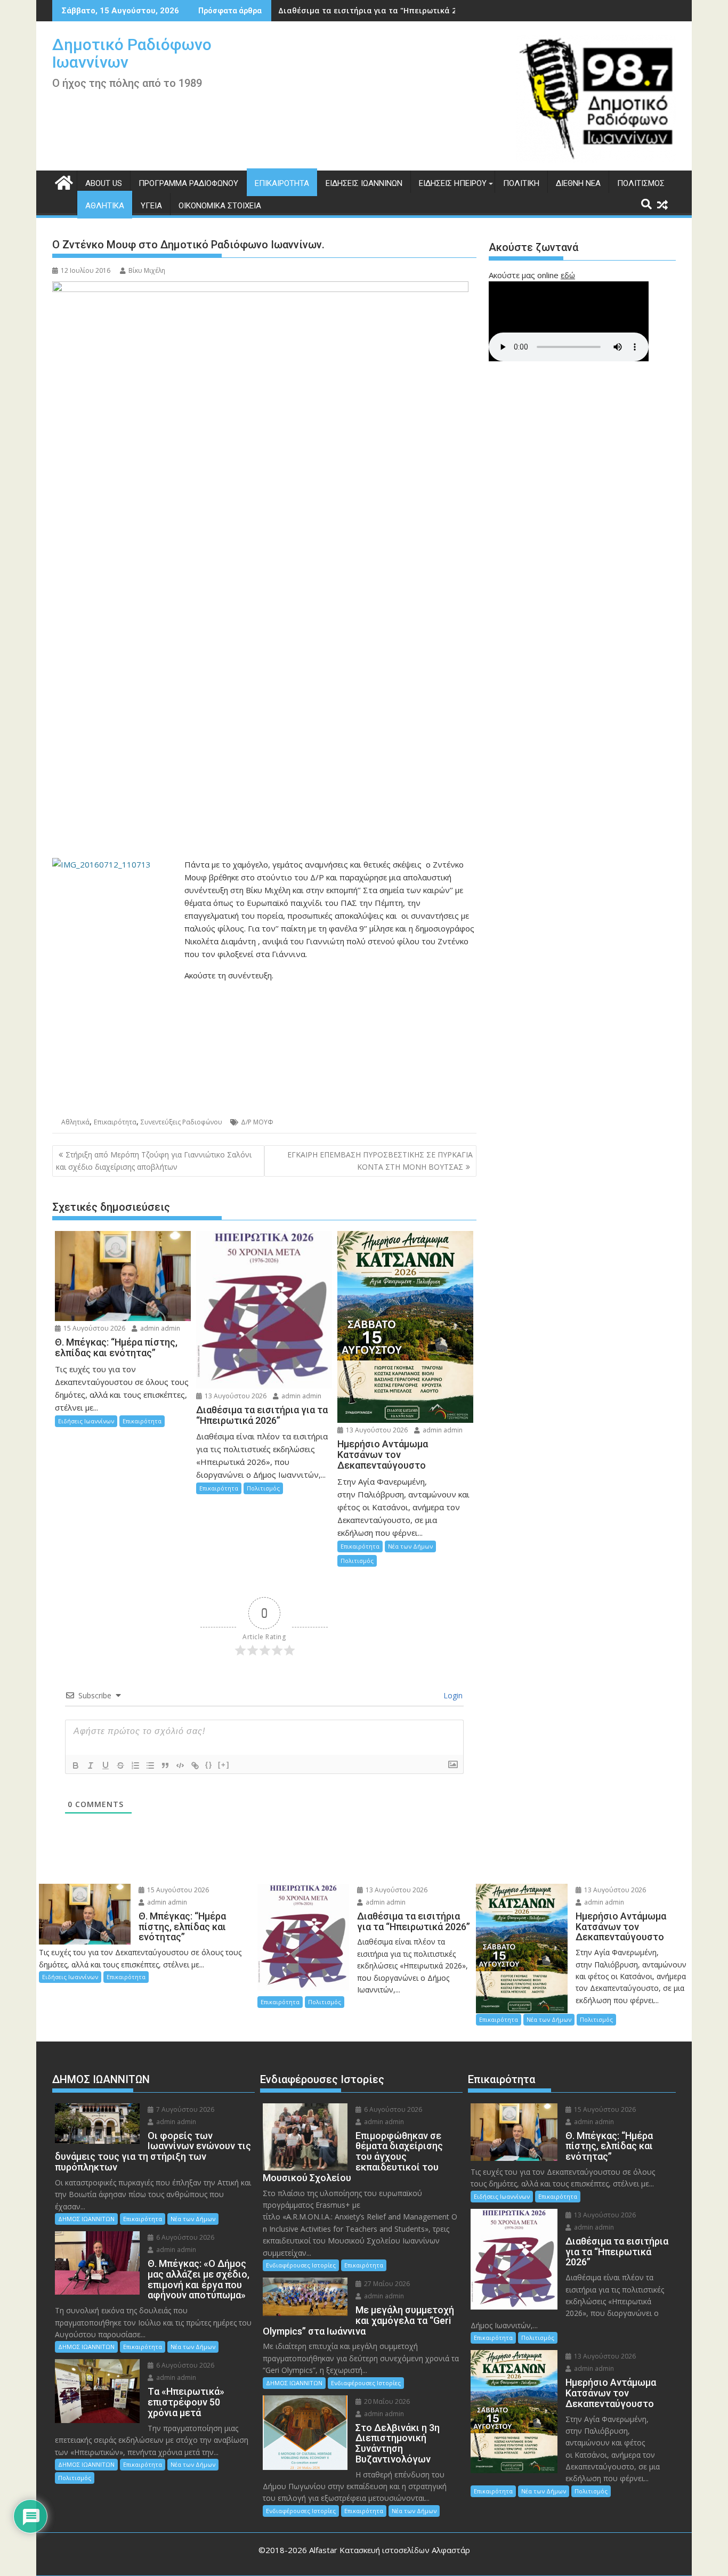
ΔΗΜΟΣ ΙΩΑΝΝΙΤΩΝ (86, 2219)
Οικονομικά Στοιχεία (220, 206)
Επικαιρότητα (282, 183)
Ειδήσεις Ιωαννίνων (364, 183)
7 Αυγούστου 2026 (184, 2109)
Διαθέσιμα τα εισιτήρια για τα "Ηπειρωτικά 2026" (375, 10)
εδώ (568, 275)
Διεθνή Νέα (578, 183)
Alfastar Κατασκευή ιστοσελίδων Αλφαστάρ (390, 2550)
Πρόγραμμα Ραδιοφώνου (188, 183)
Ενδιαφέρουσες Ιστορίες (301, 2265)
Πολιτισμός (641, 183)
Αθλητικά (105, 206)
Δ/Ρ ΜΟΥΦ (257, 1122)
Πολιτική (521, 183)
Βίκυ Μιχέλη (147, 270)
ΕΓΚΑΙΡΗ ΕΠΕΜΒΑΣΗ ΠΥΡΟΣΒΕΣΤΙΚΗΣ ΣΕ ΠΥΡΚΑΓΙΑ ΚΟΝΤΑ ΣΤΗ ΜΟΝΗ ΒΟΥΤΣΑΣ (380, 1160)
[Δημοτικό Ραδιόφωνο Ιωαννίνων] (63, 181)
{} (209, 1765)
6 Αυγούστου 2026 (184, 2237)
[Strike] (120, 1765)
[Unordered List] (150, 1765)
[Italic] (91, 1765)
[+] (224, 1765)
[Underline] (106, 1765)
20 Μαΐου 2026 (386, 2401)
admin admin (159, 1328)
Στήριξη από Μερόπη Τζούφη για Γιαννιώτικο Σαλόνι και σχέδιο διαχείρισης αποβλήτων (154, 1160)
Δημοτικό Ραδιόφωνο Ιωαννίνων (132, 53)
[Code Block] (180, 1765)
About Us (104, 183)
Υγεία (151, 206)
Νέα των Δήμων (410, 1546)
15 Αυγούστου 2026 (94, 1328)
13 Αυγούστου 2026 (235, 1396)
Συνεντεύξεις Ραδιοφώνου (181, 1122)
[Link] (195, 1765)
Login (452, 1695)
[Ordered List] (135, 1765)
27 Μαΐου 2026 (386, 2284)
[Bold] (76, 1765)
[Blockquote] (165, 1765)
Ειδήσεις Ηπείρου (453, 183)
